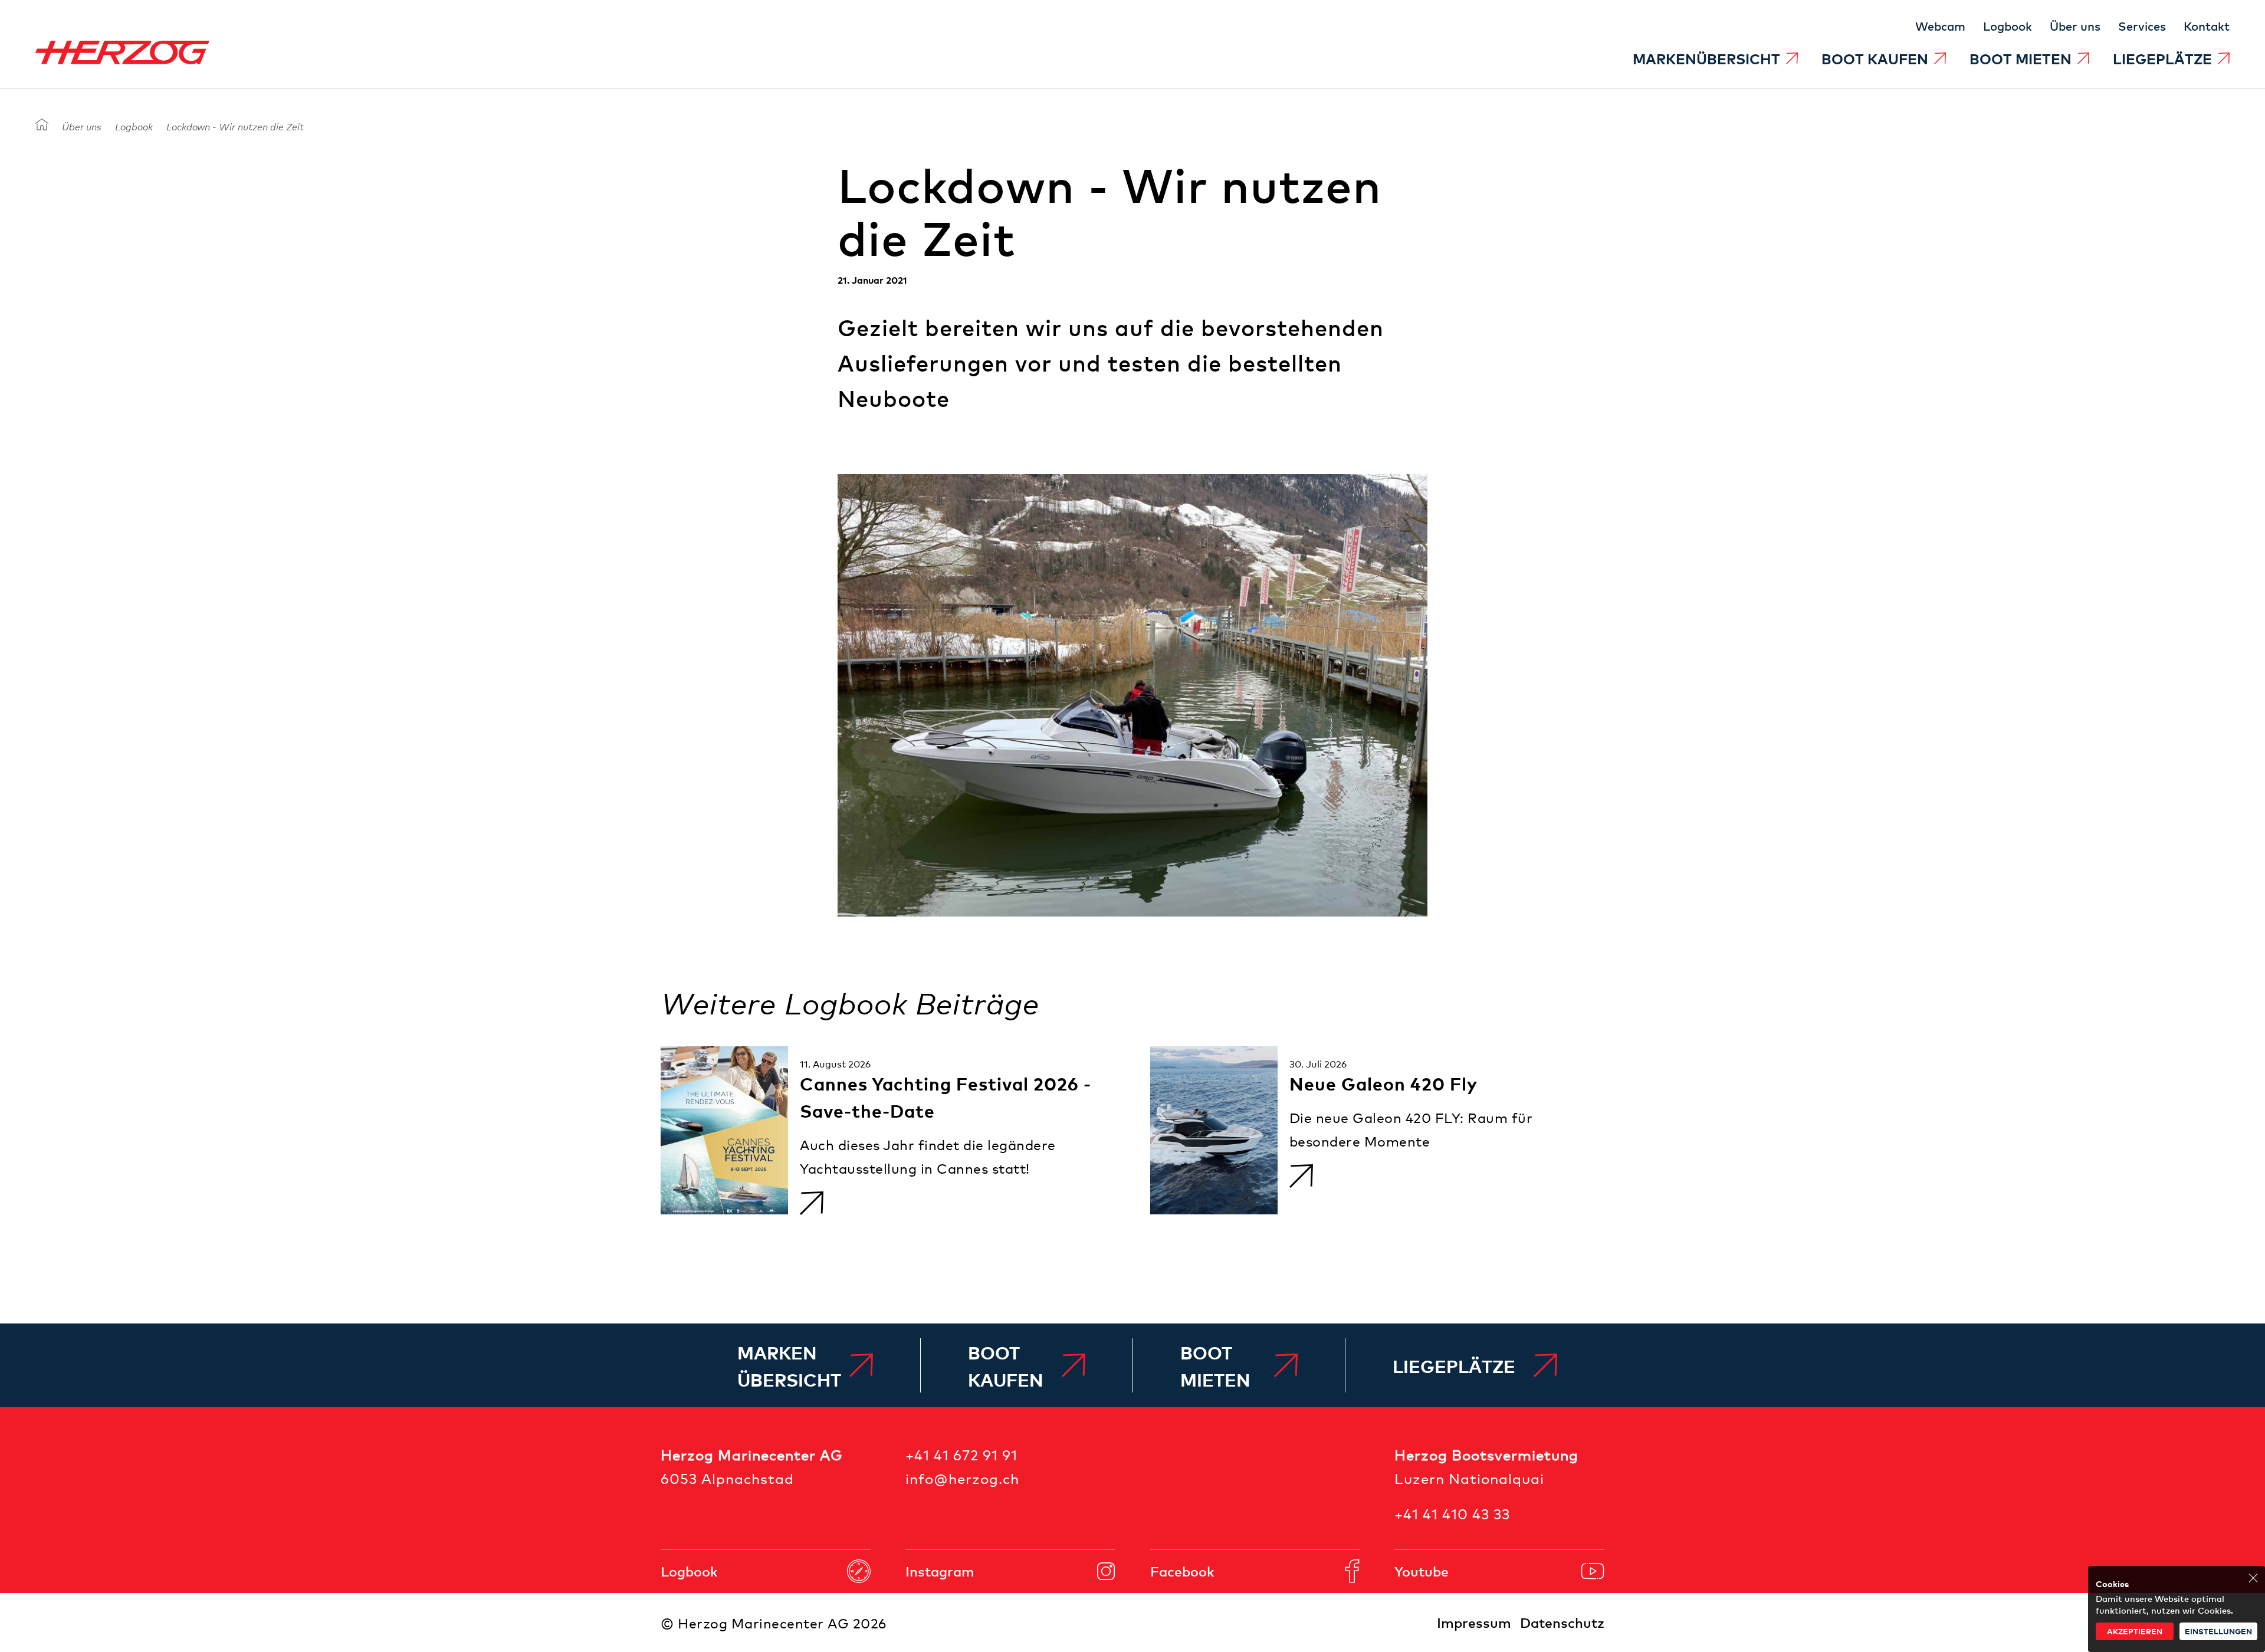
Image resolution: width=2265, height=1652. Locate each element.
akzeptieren (2135, 1631)
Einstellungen (2218, 1631)
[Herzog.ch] (42, 125)
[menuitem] (1715, 58)
